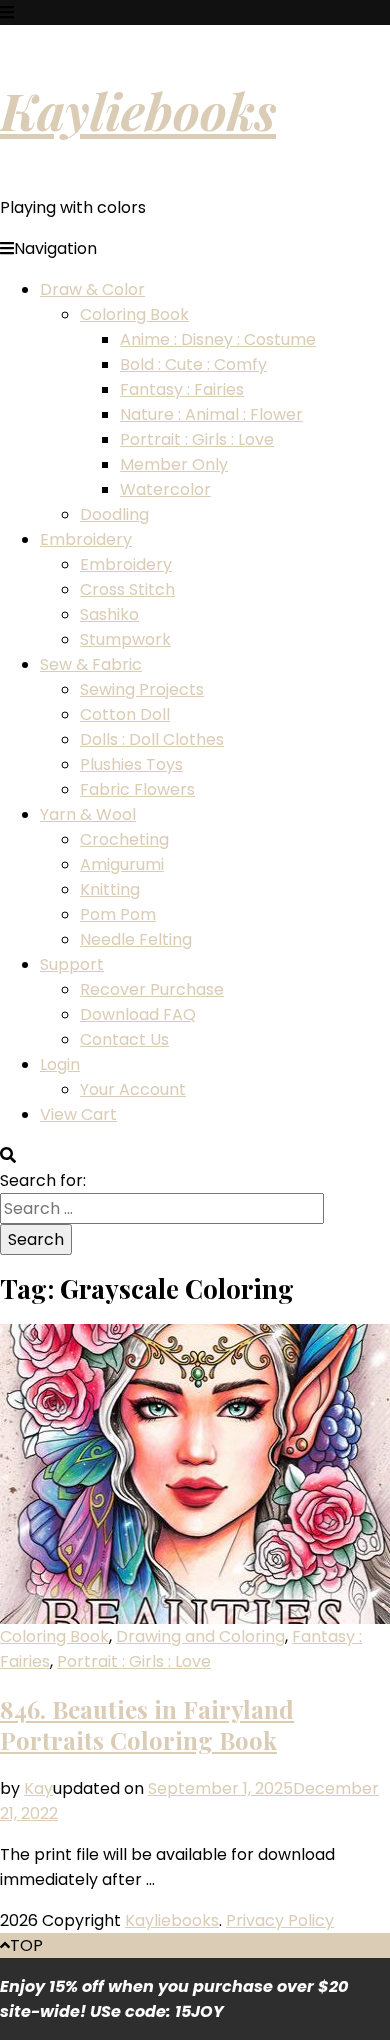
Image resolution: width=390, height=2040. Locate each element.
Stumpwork (125, 639)
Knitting (110, 889)
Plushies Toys (131, 764)
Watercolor (165, 489)
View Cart (78, 1114)
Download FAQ (138, 1014)
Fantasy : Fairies (182, 389)
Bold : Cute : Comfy (193, 364)
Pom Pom (118, 914)
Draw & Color (92, 289)
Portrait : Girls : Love (197, 439)
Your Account (133, 1089)
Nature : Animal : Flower (211, 414)
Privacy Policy (280, 1920)
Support (72, 964)
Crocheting (124, 839)
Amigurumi (122, 864)
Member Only (174, 464)
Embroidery (86, 539)
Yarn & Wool (88, 814)
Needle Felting (136, 939)
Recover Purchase (152, 989)
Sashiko (109, 614)
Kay (38, 1788)
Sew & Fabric (91, 664)
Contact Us (124, 1039)
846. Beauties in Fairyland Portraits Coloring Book (147, 1724)
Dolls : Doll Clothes (152, 739)
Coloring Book (134, 314)
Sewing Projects (142, 689)
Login (60, 1064)
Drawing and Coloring (200, 1636)
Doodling (114, 514)
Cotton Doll (125, 714)
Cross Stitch (127, 589)
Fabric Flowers (137, 789)
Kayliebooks (138, 110)
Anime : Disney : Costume (218, 339)
